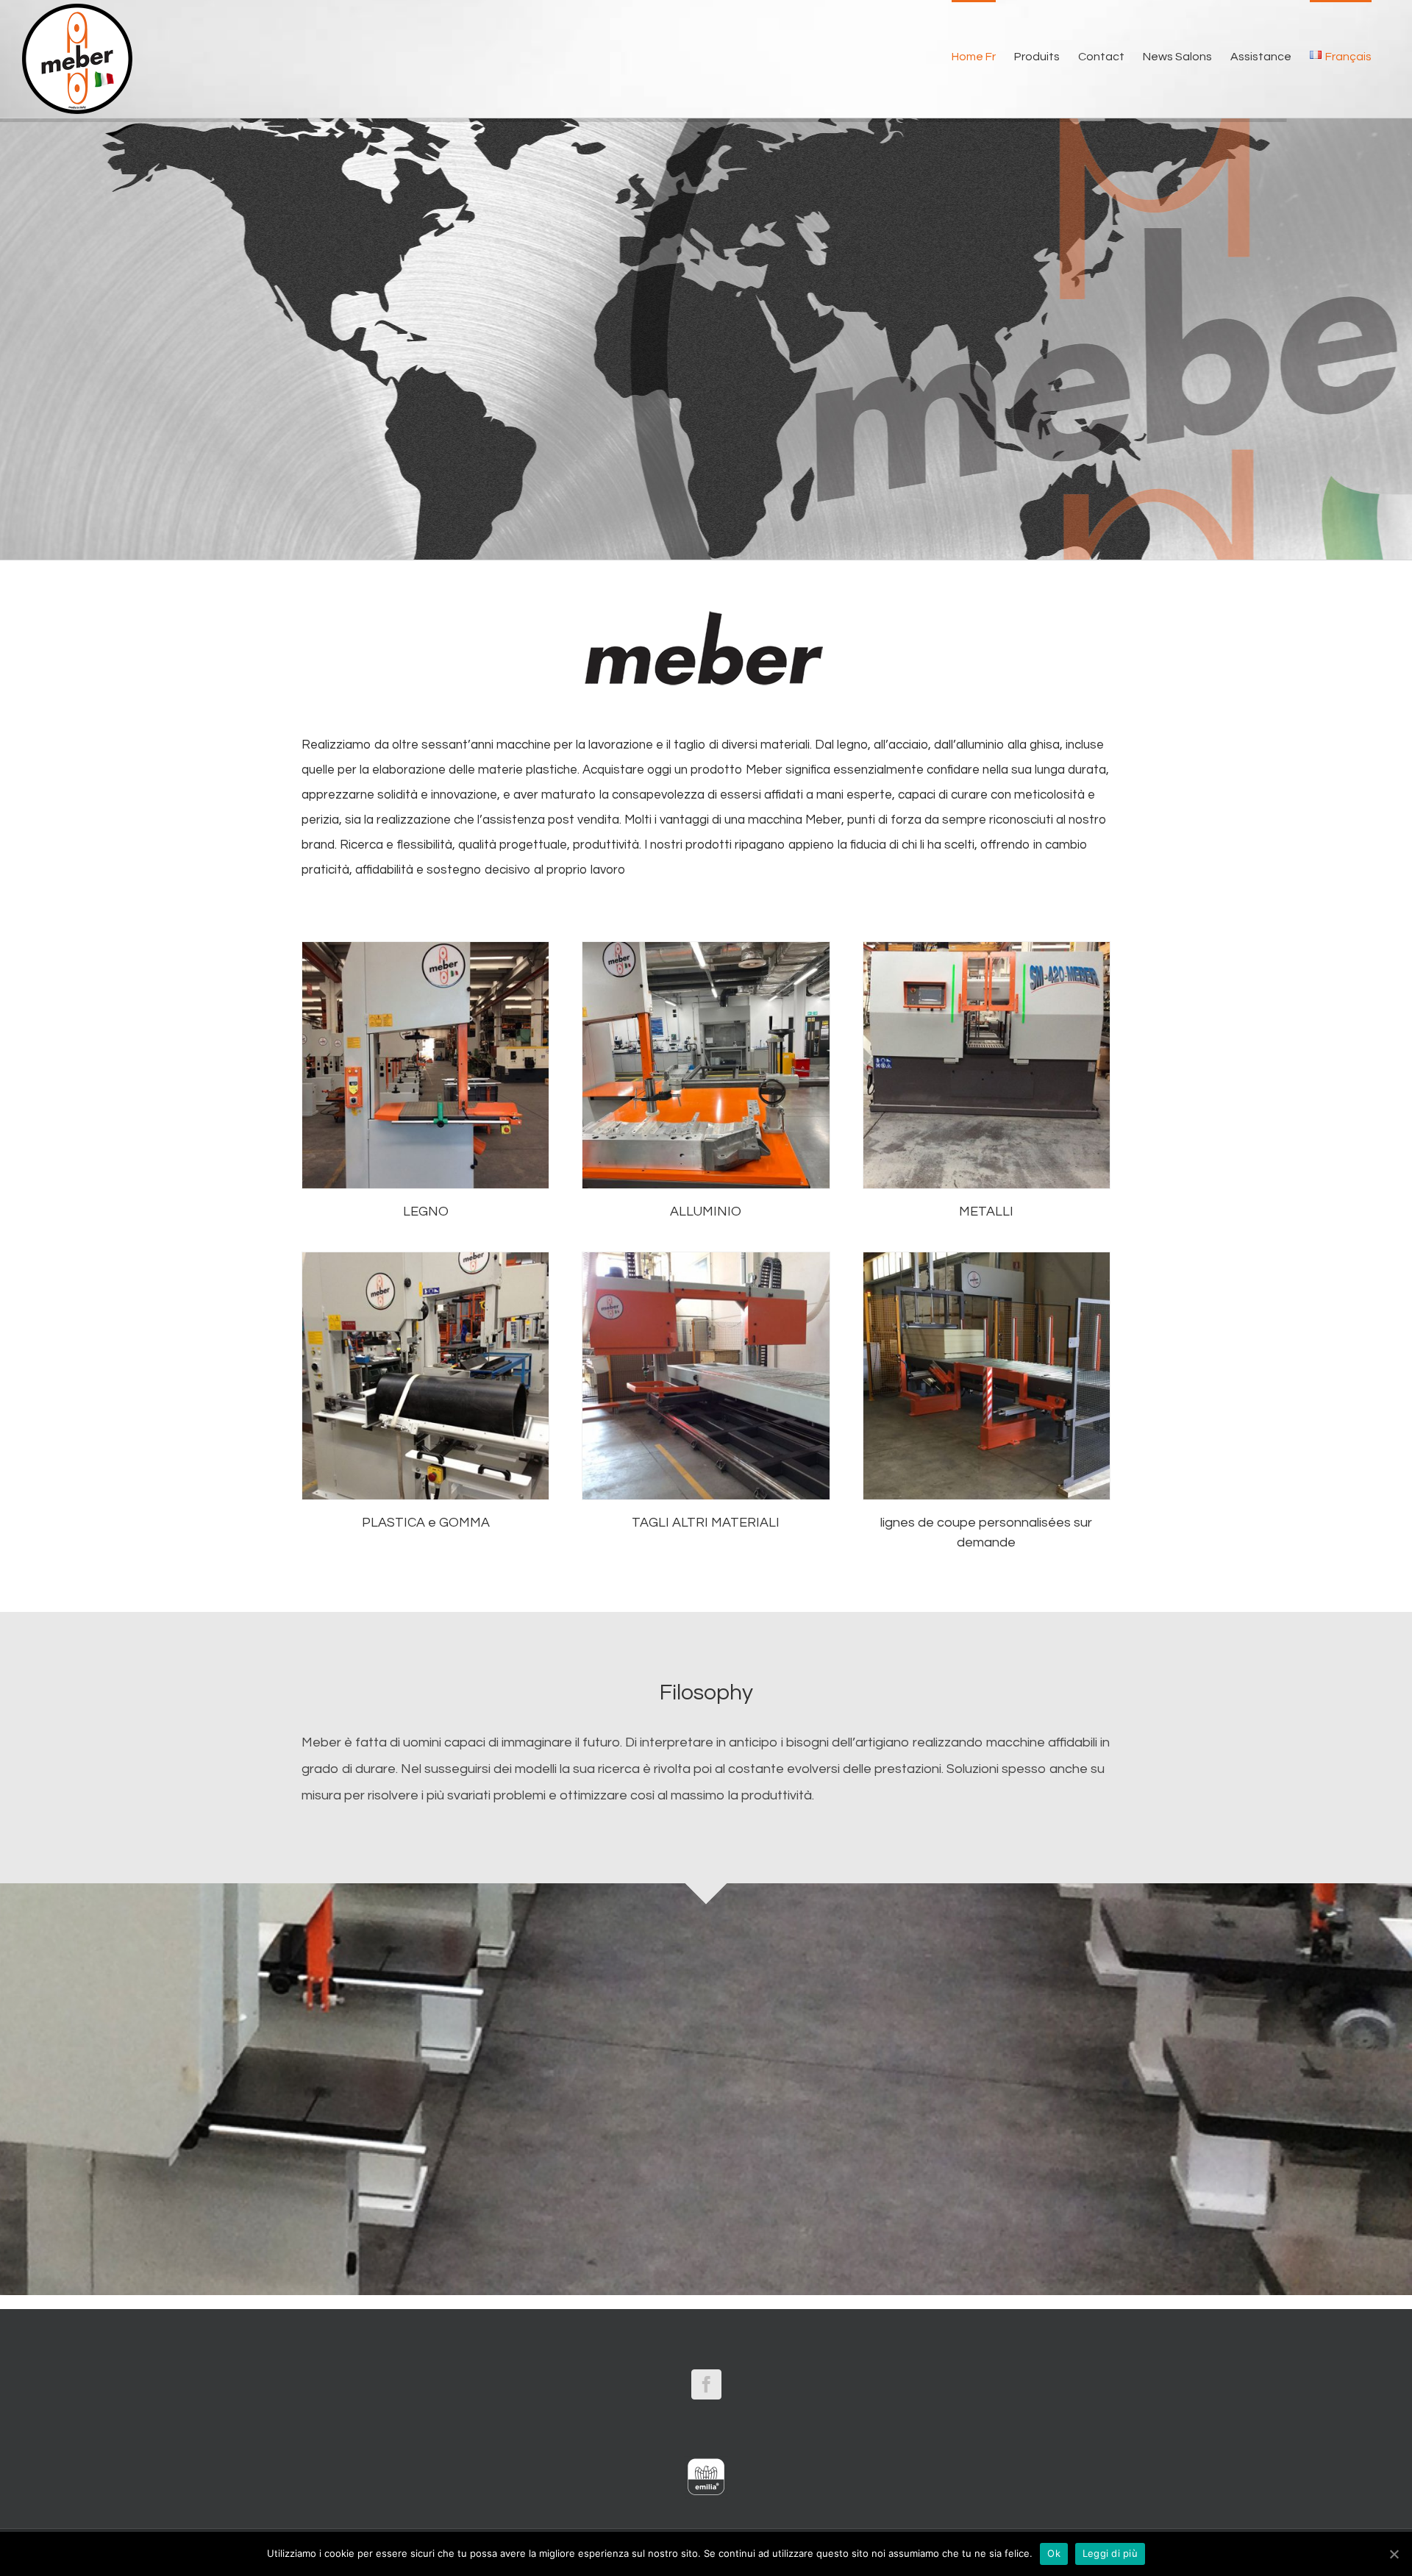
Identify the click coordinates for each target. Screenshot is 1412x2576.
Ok (1054, 2553)
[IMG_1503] (706, 1257)
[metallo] (987, 946)
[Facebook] (706, 2384)
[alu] (706, 946)
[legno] (425, 946)
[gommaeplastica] (425, 1257)
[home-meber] (987, 1257)
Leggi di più (1110, 2553)
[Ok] (1394, 2554)
